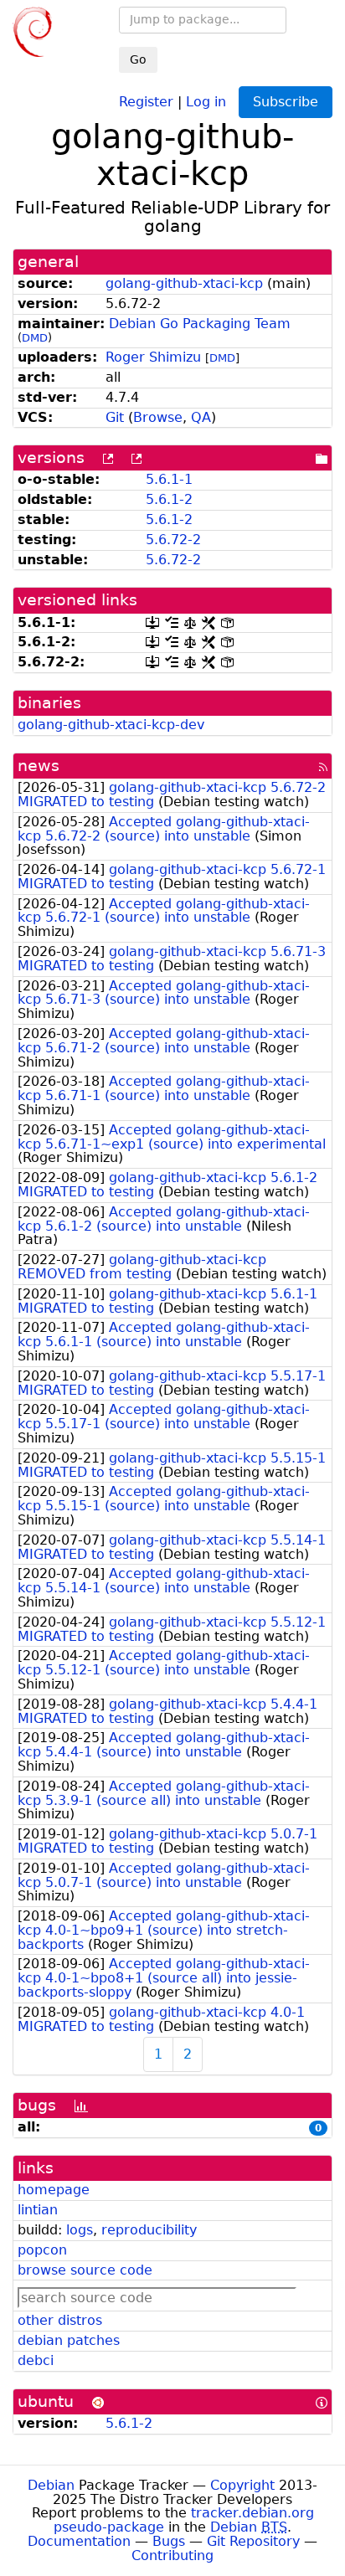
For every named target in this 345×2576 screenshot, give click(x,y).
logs (80, 2230)
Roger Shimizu (153, 357)
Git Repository (253, 2541)
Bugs (169, 2541)
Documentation (79, 2541)
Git (115, 417)
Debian (51, 2485)
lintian (38, 2210)
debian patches (69, 2340)
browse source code (85, 2270)
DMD (35, 338)
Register (146, 101)
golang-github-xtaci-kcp (184, 283)
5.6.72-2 (173, 540)
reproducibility (149, 2230)
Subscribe (286, 102)
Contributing (172, 2555)
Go (138, 59)
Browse (158, 417)
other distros (60, 2320)
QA (201, 417)
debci (36, 2360)
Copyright (242, 2485)
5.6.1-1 (169, 479)
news (39, 766)
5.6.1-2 (169, 499)
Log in (206, 101)
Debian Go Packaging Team (200, 324)
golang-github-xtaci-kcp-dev (111, 725)
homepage (54, 2190)
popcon (42, 2250)
